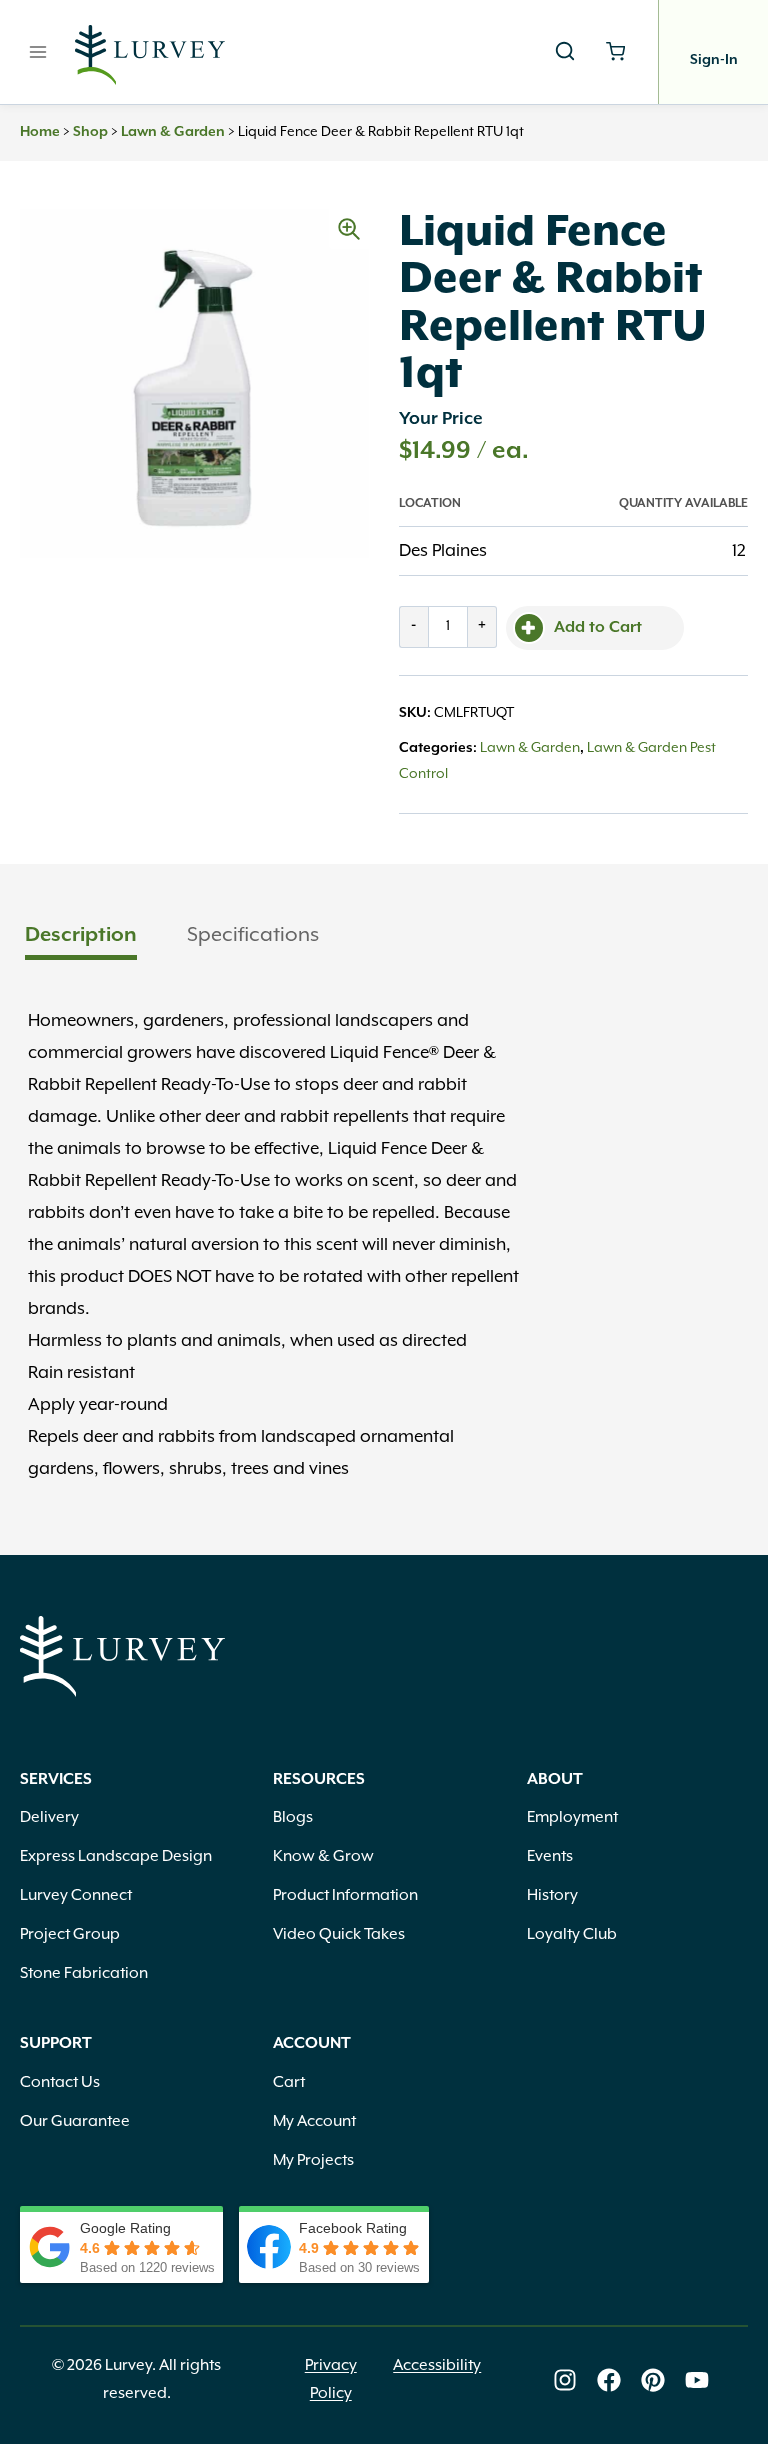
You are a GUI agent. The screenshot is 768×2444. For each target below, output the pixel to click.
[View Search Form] (565, 52)
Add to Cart (598, 628)
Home (40, 132)
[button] (349, 229)
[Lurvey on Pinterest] (653, 2380)
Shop (90, 132)
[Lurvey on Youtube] (697, 2380)
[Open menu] (38, 51)
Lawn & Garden (173, 132)
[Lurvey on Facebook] (609, 2380)
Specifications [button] (253, 935)
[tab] (81, 937)
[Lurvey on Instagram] (565, 2380)
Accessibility (437, 2366)
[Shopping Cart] (615, 51)
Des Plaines (443, 551)
